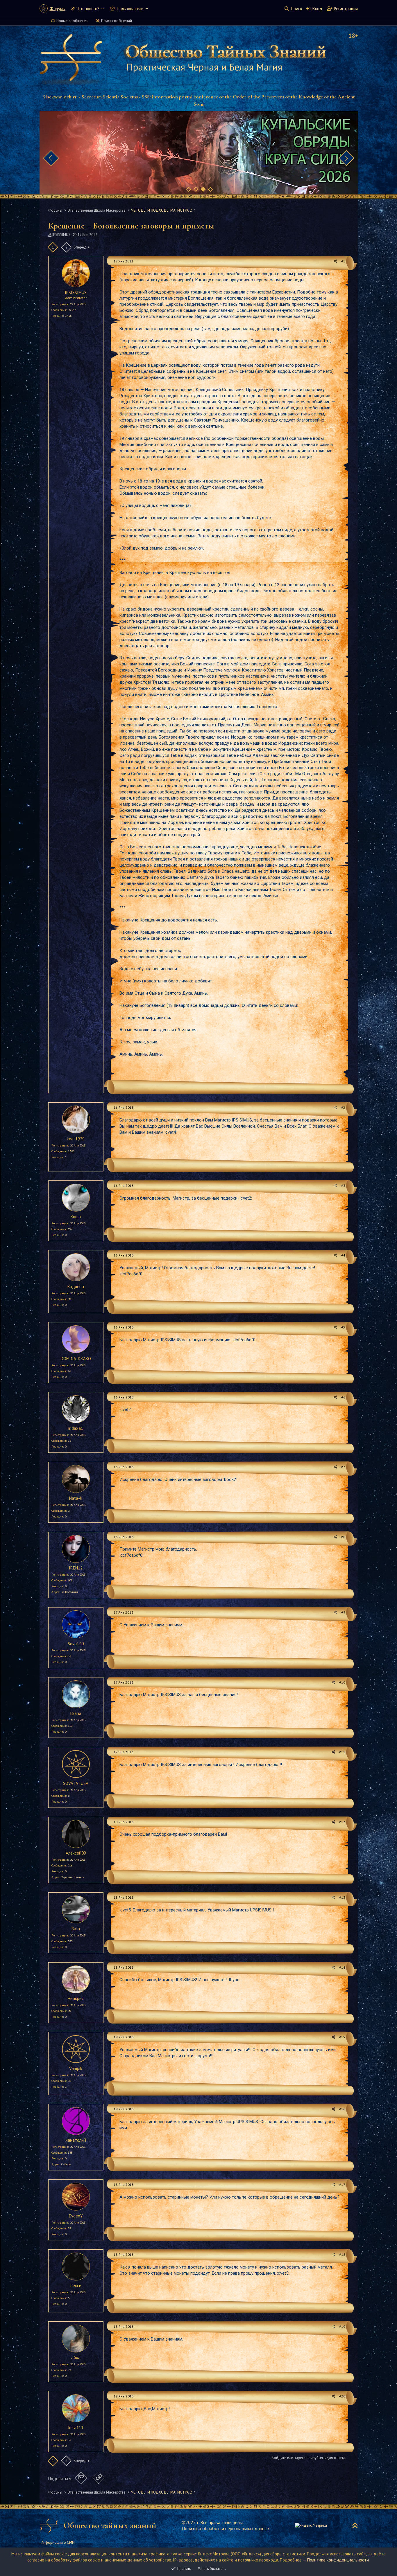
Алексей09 (76, 1853)
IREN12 (76, 1568)
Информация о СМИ (58, 2542)
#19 (342, 2326)
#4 (343, 1255)
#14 (342, 1967)
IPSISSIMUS (61, 235)
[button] (102, 9)
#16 (342, 2109)
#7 (343, 1467)
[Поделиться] (336, 261)
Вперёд (80, 247)
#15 (342, 2037)
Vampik (76, 2068)
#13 (342, 1897)
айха (76, 2358)
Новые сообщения (72, 21)
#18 (342, 2254)
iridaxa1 (76, 1428)
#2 (343, 1107)
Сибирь (66, 2164)
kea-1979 (76, 1139)
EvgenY (76, 2216)
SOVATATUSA (76, 1783)
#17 (342, 2185)
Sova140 (76, 1644)
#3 (343, 1186)
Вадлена (76, 1287)
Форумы (58, 9)
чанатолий (76, 2140)
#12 (342, 1822)
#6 (343, 1397)
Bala (76, 1929)
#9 (343, 1612)
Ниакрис (76, 1998)
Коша (76, 1217)
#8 (343, 1537)
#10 (342, 1682)
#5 (343, 1327)
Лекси (76, 2286)
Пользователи (130, 9)
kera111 (76, 2428)
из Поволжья (70, 1592)
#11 (342, 1752)
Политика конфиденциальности (338, 2560)
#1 (343, 261)
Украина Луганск (73, 1877)
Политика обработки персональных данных (226, 2528)
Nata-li (76, 1498)
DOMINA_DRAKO (76, 1359)
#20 (342, 2396)
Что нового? (88, 9)
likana (76, 1713)
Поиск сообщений (117, 21)
